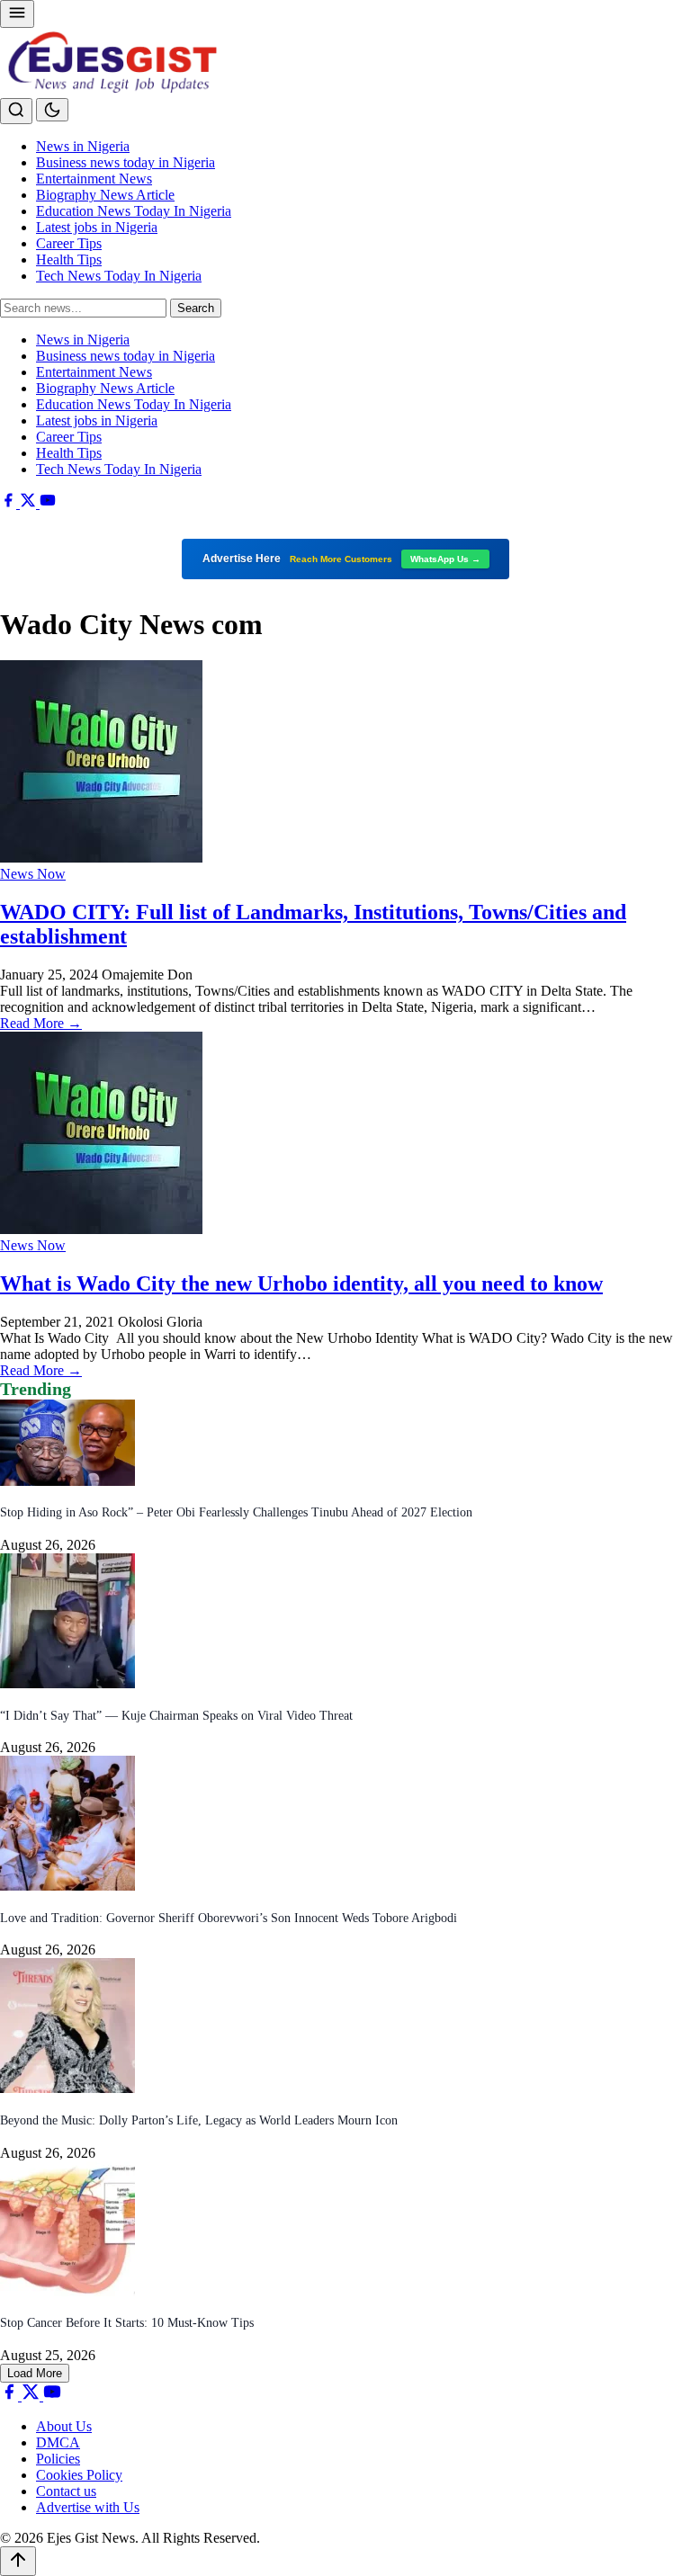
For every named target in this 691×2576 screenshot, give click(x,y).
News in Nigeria (83, 146)
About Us (64, 2426)
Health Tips (69, 259)
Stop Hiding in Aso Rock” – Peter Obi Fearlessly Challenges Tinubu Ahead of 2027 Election (236, 1512)
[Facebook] (10, 503)
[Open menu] (17, 14)
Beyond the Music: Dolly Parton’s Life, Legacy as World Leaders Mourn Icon (199, 2120)
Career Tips (69, 243)
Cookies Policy (79, 2475)
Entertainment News (94, 179)
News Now (33, 874)
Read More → (41, 1023)
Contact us (66, 2491)
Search (196, 308)
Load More (35, 2373)
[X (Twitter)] (30, 503)
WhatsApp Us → (445, 559)
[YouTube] (48, 503)
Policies (58, 2459)
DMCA (58, 2442)
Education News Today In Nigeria (134, 211)
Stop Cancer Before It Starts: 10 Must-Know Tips (127, 2323)
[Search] (16, 111)
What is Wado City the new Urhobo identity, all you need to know (301, 1284)
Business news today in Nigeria (126, 162)
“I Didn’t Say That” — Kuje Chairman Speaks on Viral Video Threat (176, 1716)
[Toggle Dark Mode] (52, 110)
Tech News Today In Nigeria (119, 276)
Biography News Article (105, 195)
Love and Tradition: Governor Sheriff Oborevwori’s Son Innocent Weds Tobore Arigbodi (229, 1918)
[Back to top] (18, 2561)
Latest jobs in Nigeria (97, 227)
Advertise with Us (88, 2507)
